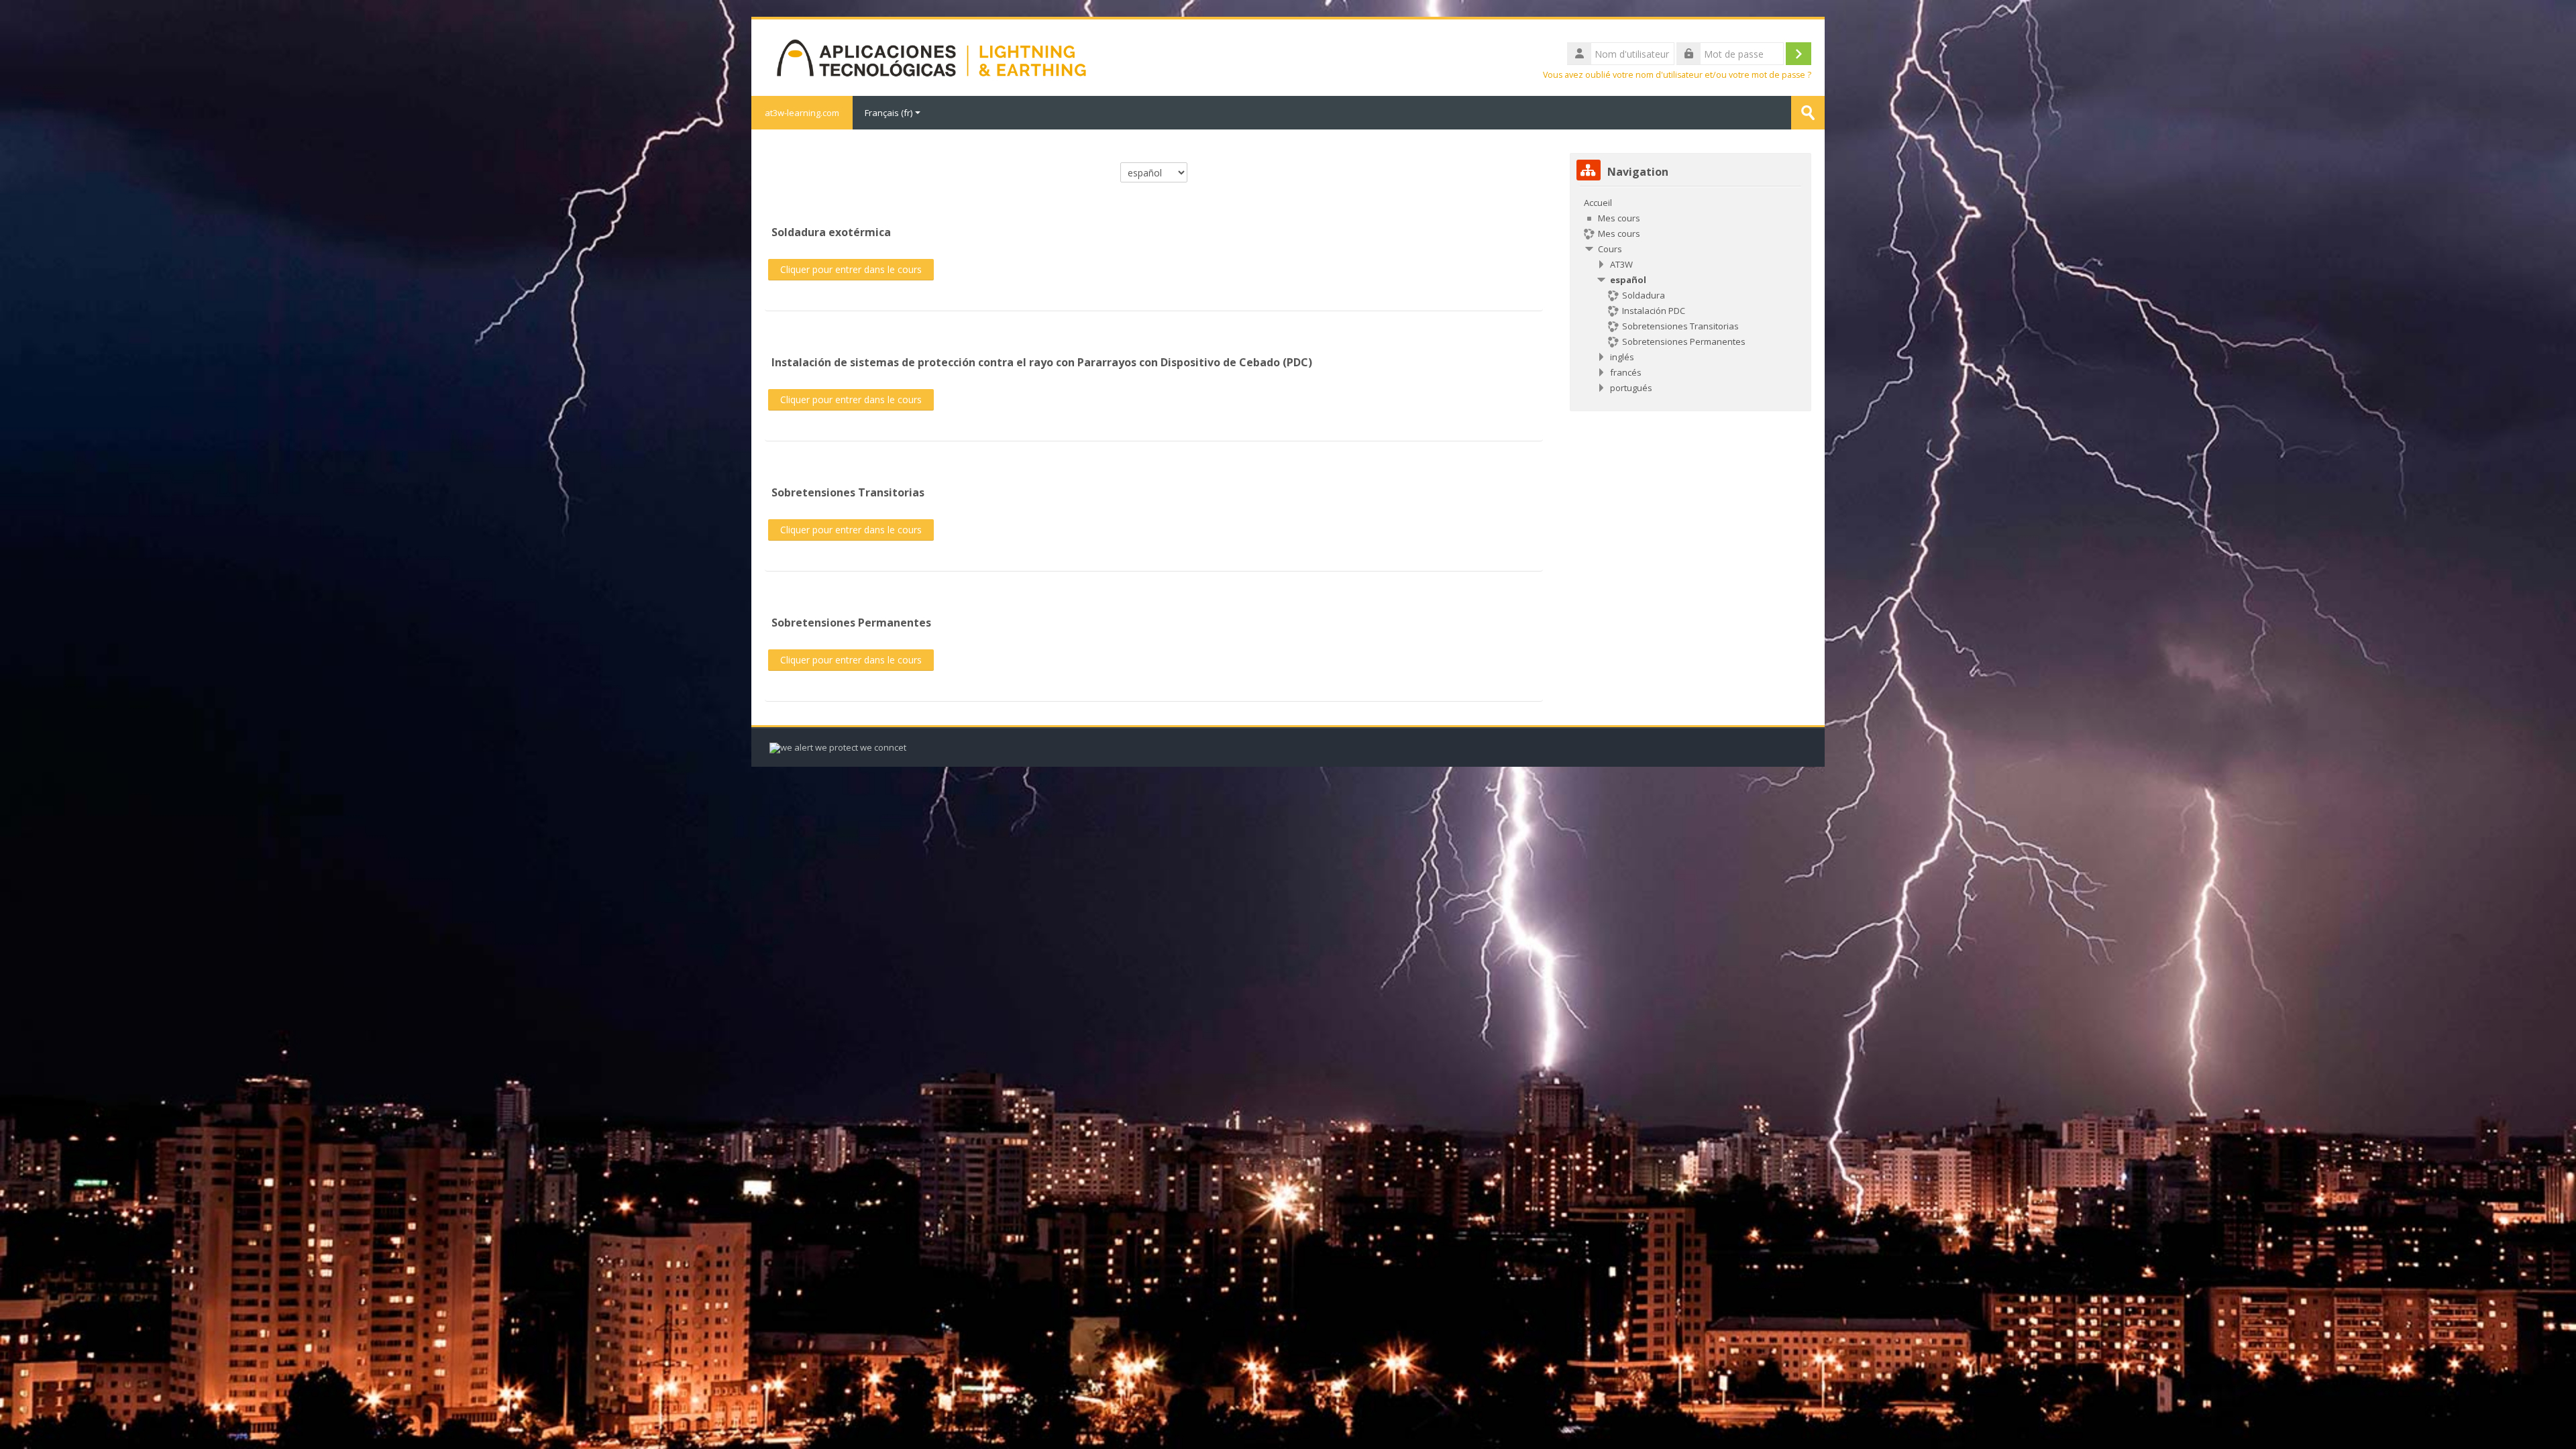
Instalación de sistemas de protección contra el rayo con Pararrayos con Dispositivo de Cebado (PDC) (1042, 362)
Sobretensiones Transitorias (848, 492)
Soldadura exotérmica (831, 232)
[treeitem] (1690, 295)
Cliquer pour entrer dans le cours (851, 269)
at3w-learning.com (802, 113)
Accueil (1598, 203)
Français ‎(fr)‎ (889, 113)
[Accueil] (931, 56)
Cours (1610, 249)
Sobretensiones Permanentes (851, 623)
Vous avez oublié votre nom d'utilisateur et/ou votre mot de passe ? (1677, 75)
